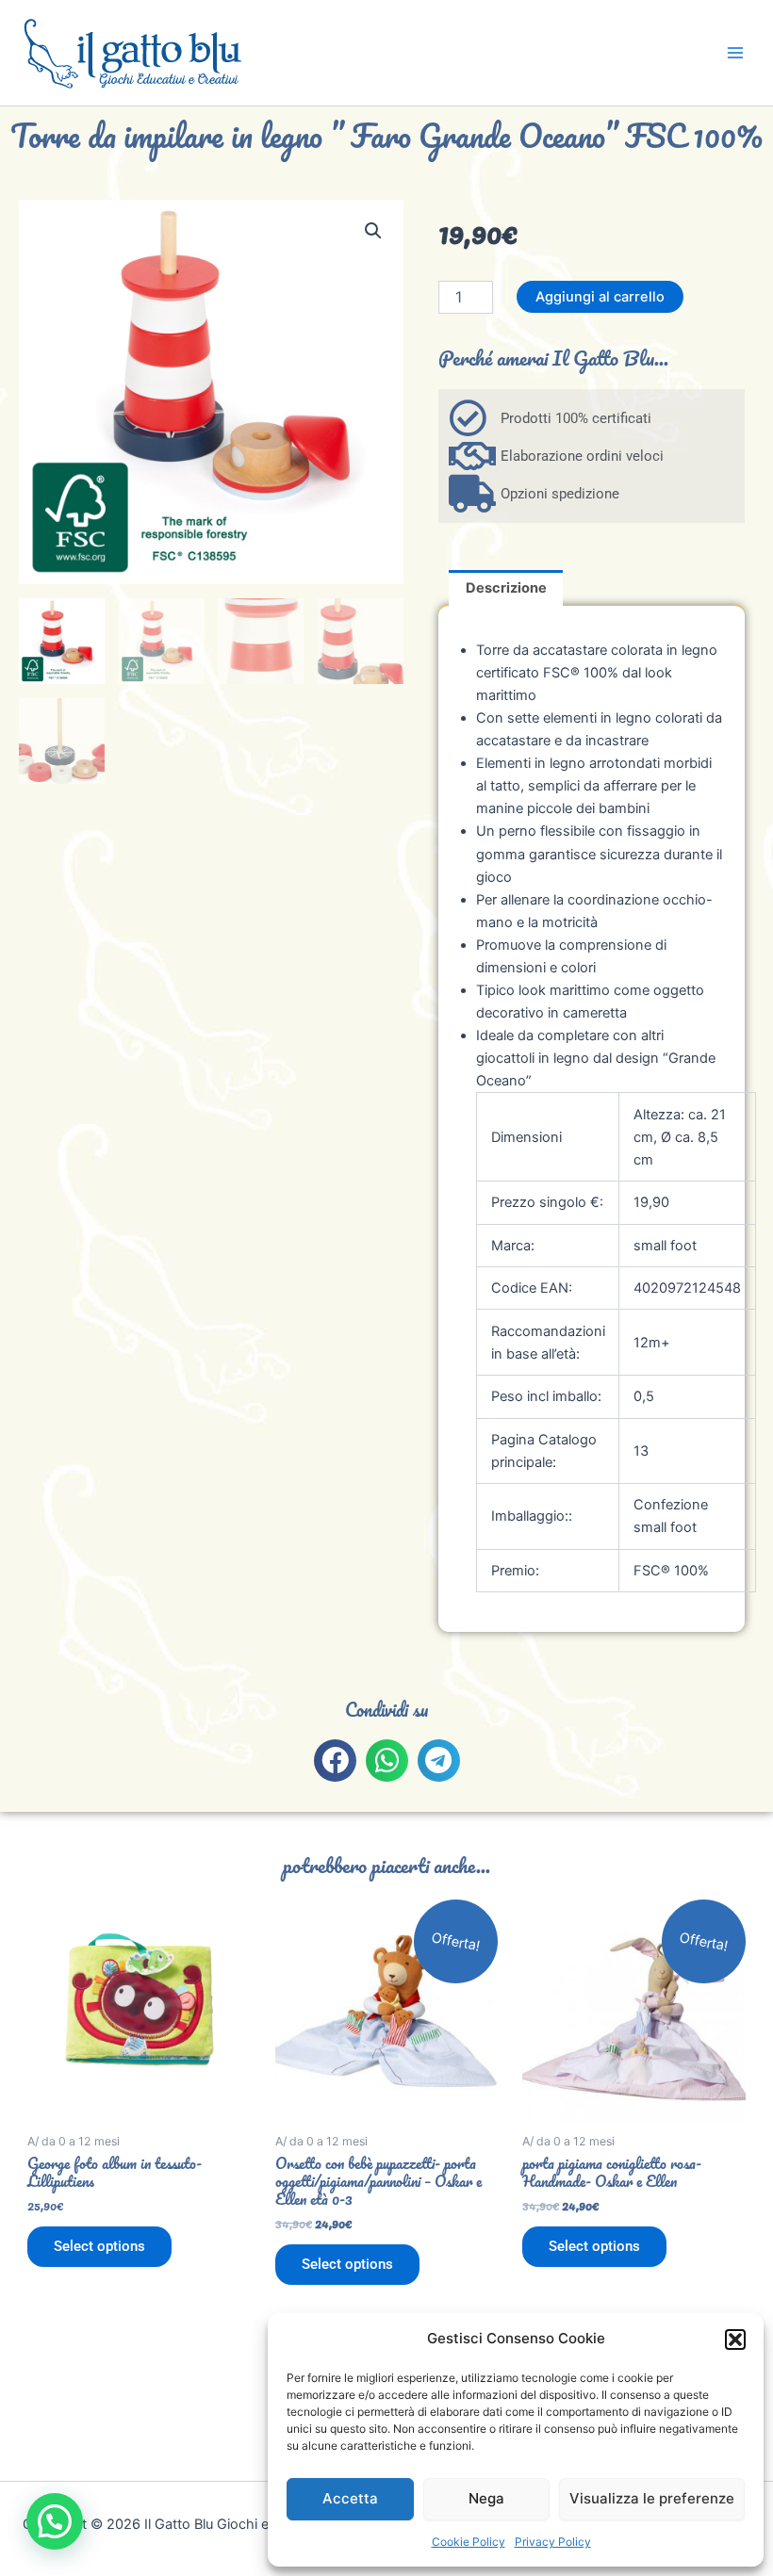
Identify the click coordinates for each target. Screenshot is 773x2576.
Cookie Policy (469, 2542)
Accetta (350, 2498)
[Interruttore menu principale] (735, 53)
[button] (735, 2340)
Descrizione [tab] (506, 588)
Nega (486, 2498)
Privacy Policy (553, 2542)
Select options (99, 2246)
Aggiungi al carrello (600, 297)
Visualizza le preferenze (652, 2498)
